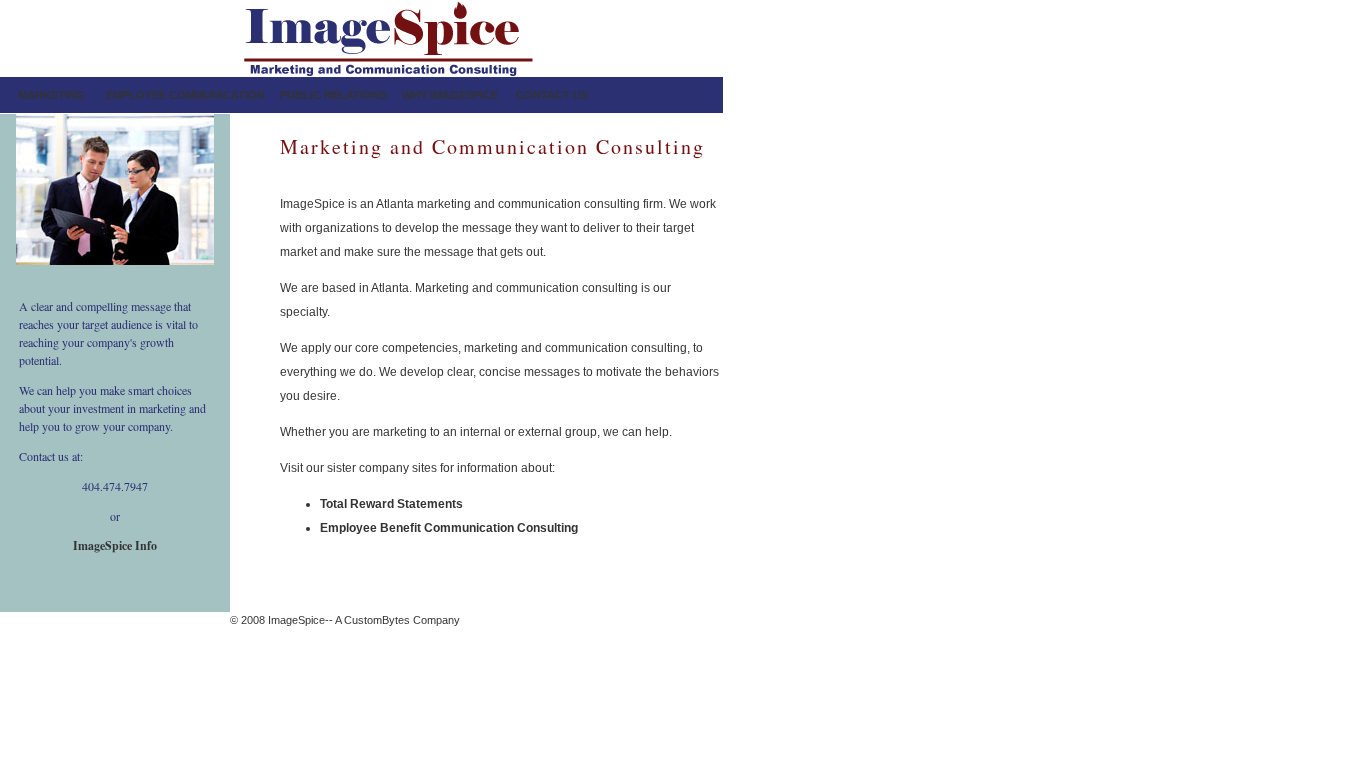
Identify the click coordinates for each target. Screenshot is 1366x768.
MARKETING (51, 95)
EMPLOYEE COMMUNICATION (185, 95)
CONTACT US (552, 95)
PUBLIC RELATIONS (333, 95)
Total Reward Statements (391, 504)
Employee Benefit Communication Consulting (449, 528)
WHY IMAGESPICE (450, 95)
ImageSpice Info (115, 545)
